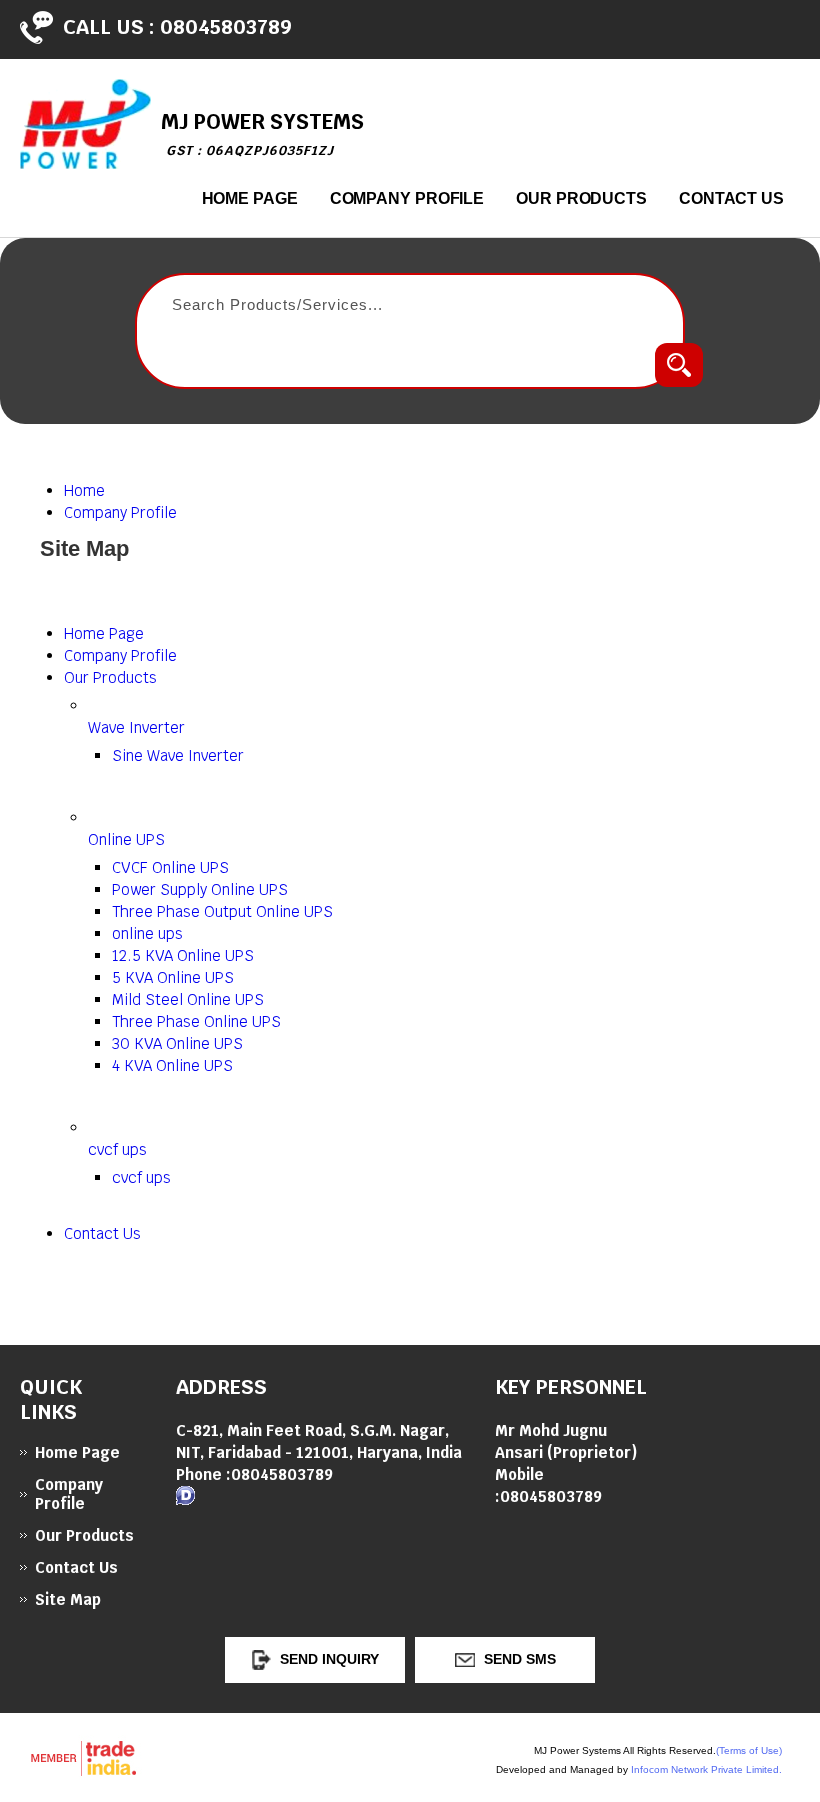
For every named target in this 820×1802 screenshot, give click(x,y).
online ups (147, 933)
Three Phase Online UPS (196, 1021)
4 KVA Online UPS (172, 1065)
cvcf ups (117, 1149)
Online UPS (126, 839)
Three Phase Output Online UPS (222, 911)
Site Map (68, 1599)
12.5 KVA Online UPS (183, 955)
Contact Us (731, 198)
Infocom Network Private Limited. (706, 1769)
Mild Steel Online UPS (188, 999)
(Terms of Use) (749, 1750)
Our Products (581, 198)
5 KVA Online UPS (173, 977)
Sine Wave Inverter (178, 755)
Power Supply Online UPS (200, 889)
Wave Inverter (136, 727)
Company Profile (407, 198)
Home (84, 490)
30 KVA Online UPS (177, 1043)
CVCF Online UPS (170, 867)
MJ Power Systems (262, 133)
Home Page (250, 198)
